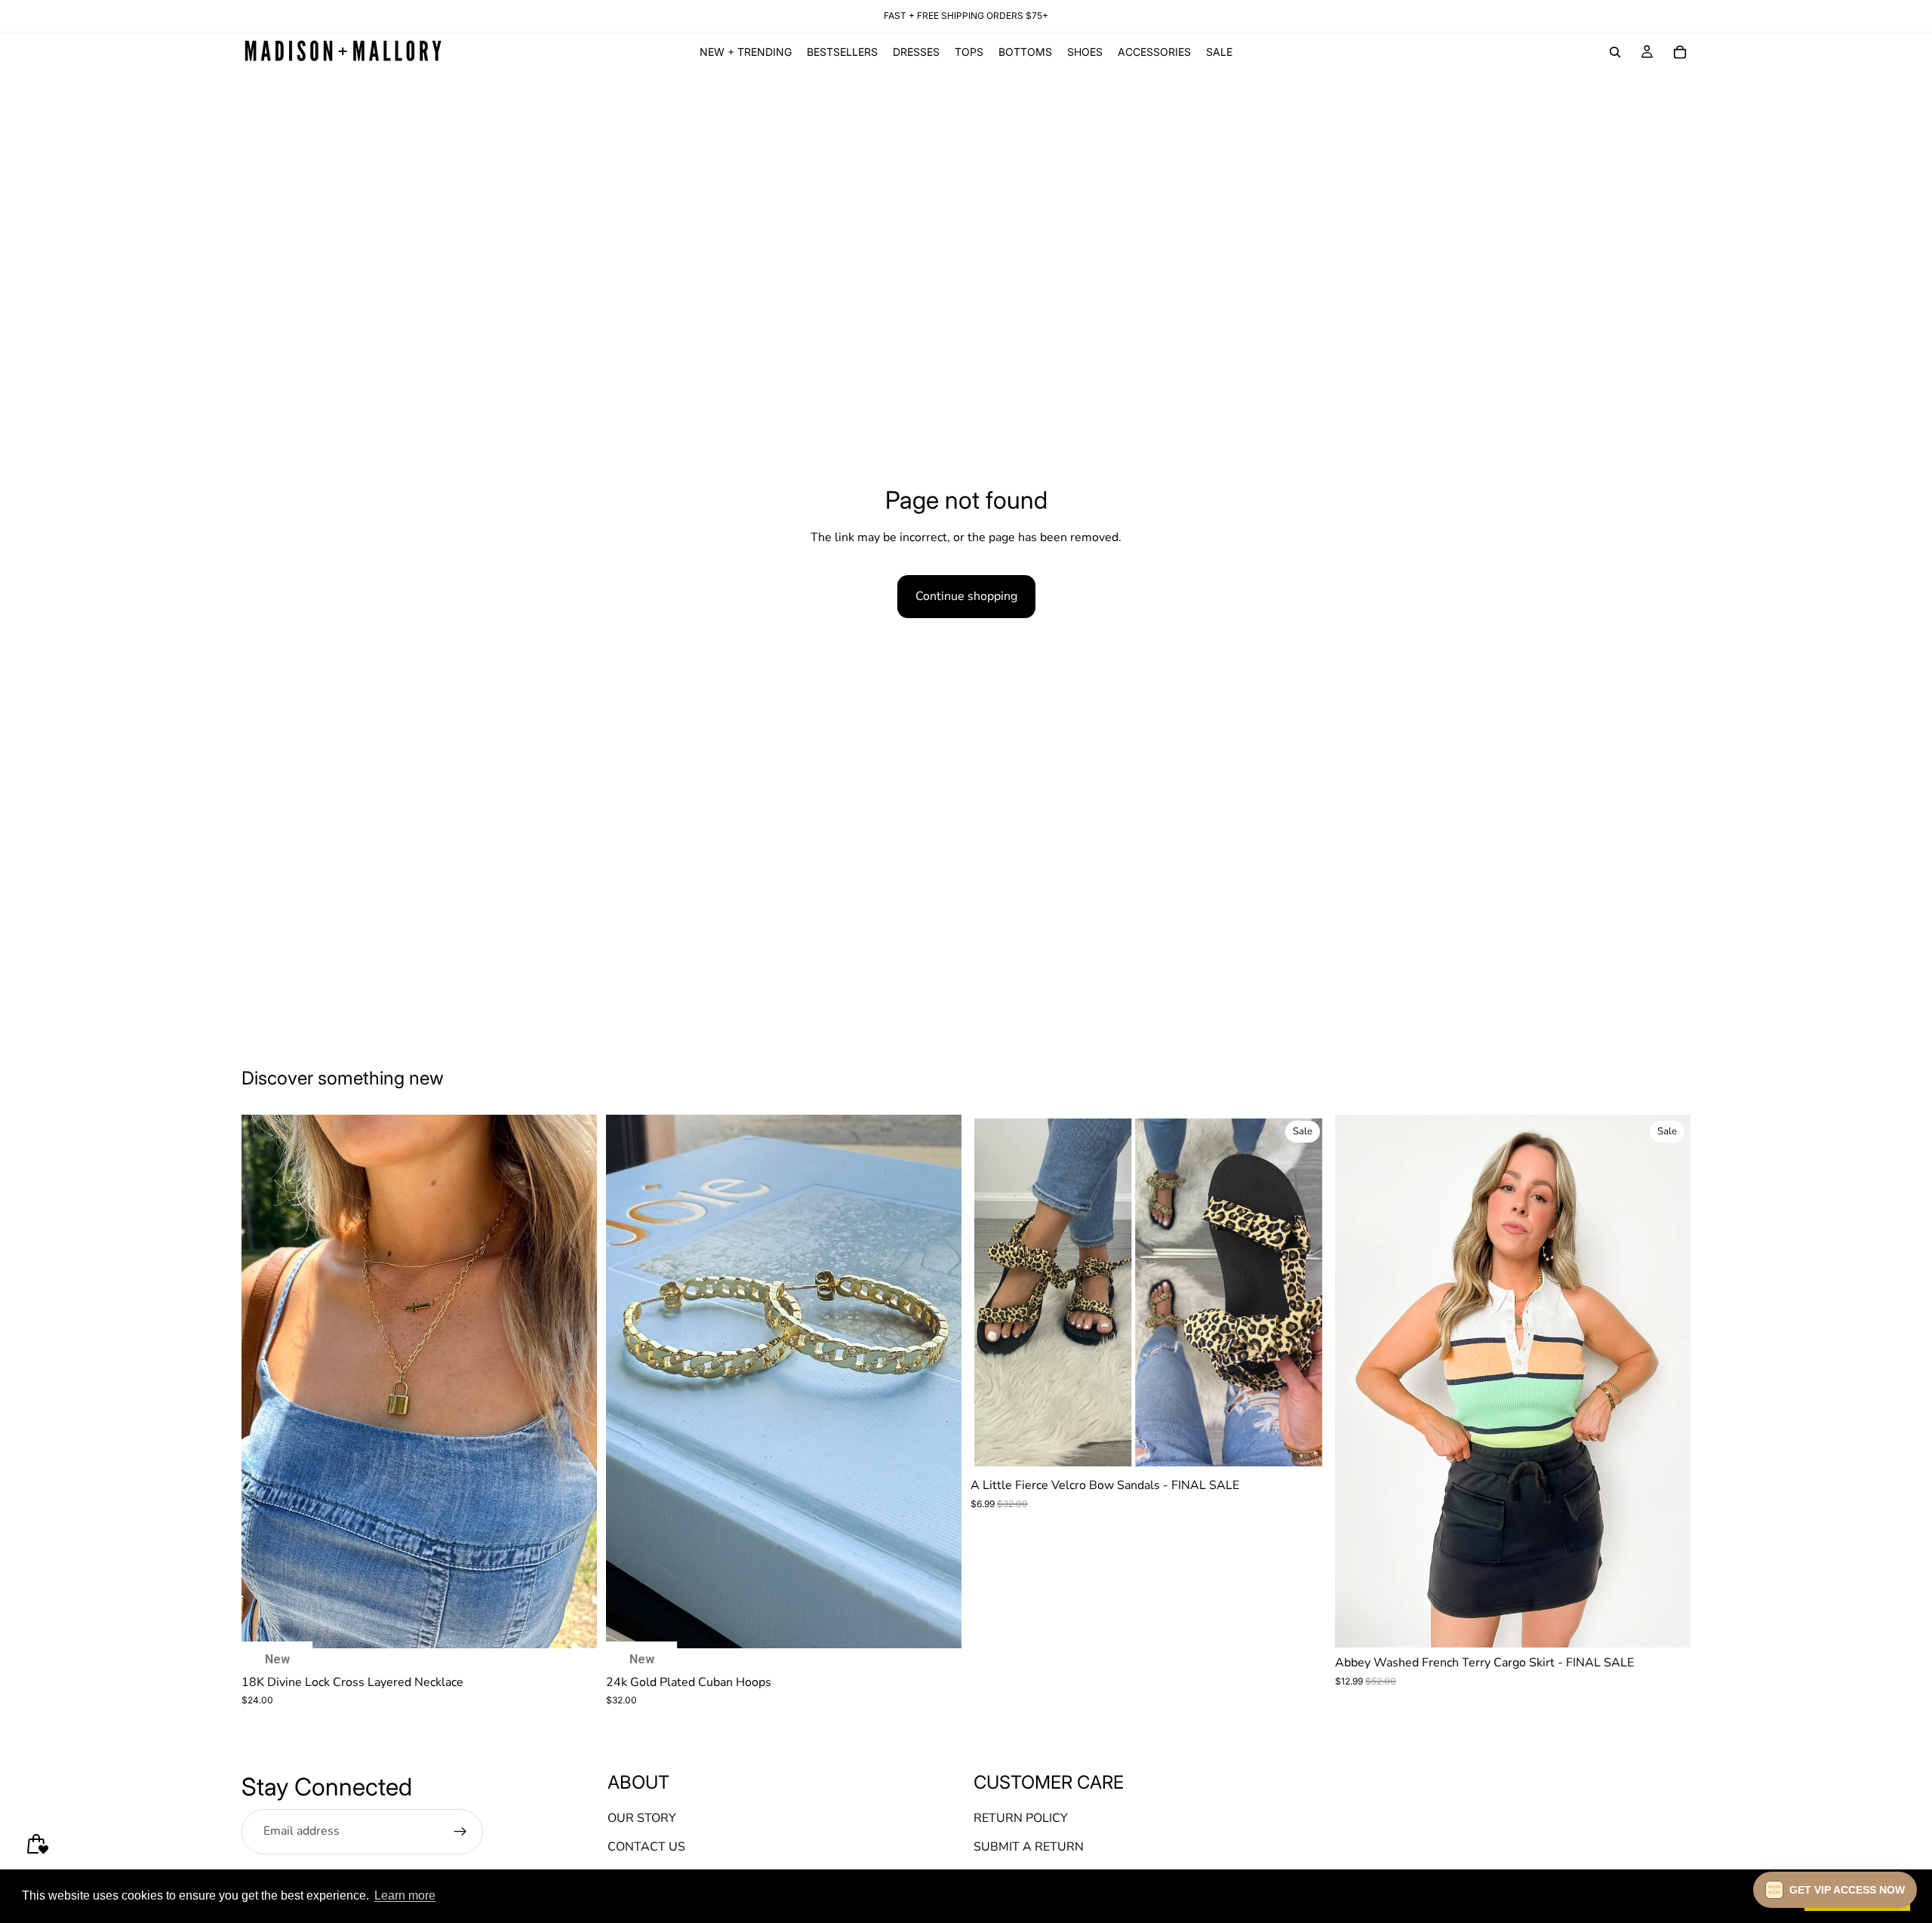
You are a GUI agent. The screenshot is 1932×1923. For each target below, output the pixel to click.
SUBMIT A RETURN (1029, 1847)
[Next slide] (574, 1381)
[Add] (574, 1625)
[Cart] (1680, 52)
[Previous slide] (264, 1381)
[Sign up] (460, 1831)
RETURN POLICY (1021, 1818)
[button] (1835, 1890)
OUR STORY (642, 1818)
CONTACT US (646, 1847)
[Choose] (1303, 1447)
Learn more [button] (405, 1895)
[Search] (1615, 52)
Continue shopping (966, 596)
